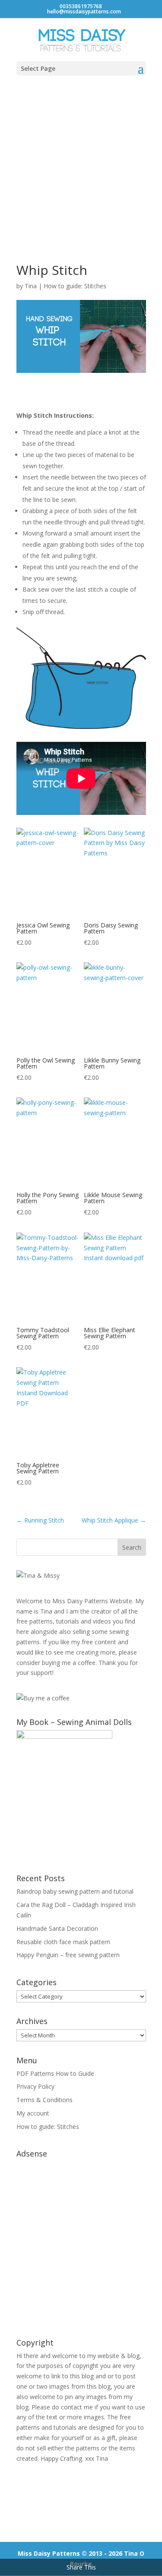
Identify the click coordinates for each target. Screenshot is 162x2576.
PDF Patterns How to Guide (55, 2073)
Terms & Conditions (44, 2100)
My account (33, 2113)
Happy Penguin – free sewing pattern (68, 1955)
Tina (31, 286)
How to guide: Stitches (75, 286)
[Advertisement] (81, 169)
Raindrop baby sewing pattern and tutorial (75, 1891)
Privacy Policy (35, 2086)
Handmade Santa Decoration (57, 1928)
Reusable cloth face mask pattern (63, 1942)
